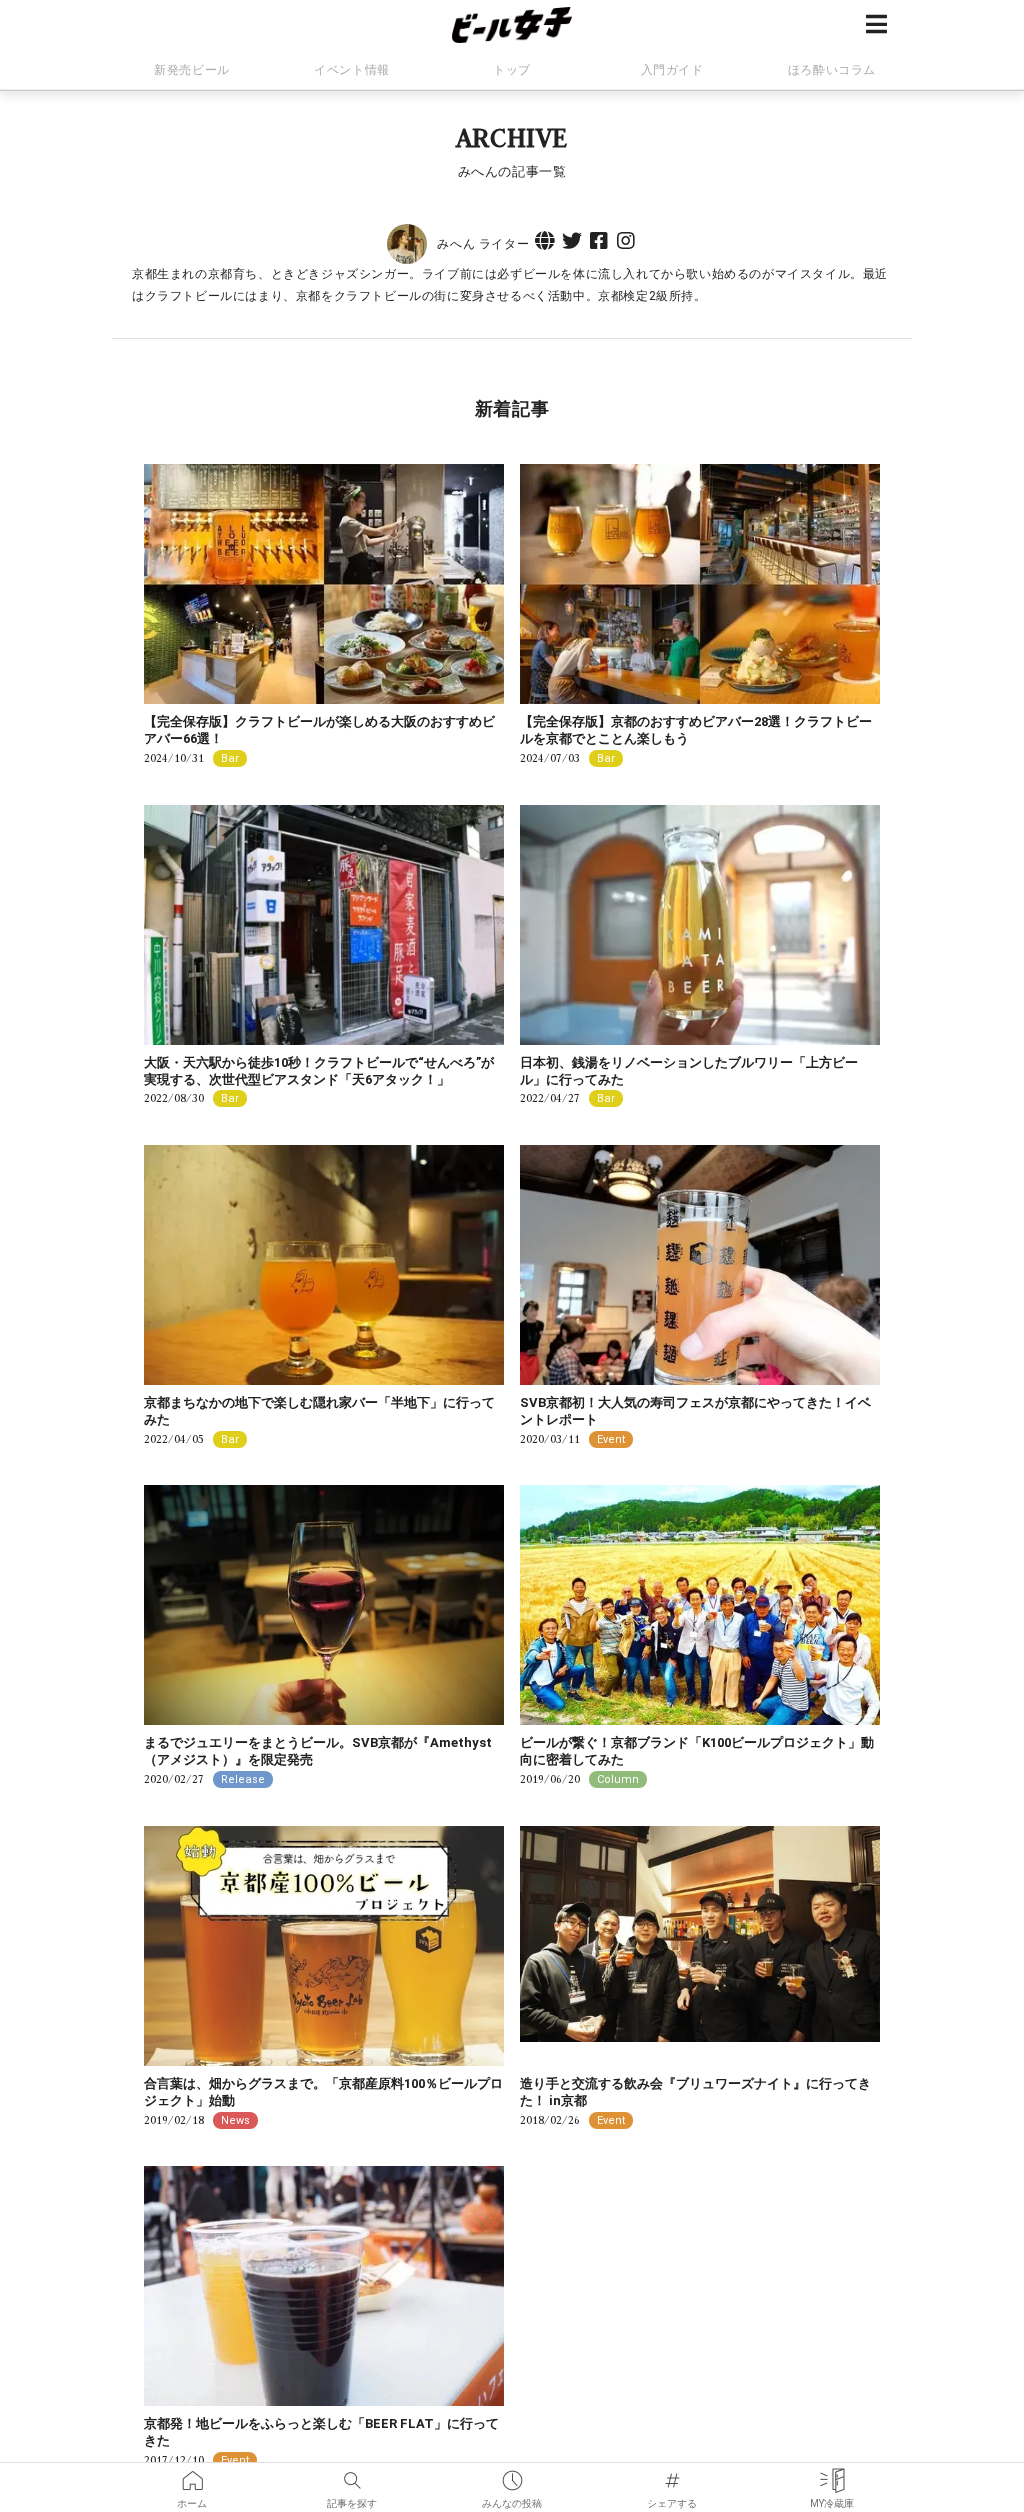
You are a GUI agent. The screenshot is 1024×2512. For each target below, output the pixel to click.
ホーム (192, 2474)
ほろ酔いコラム (832, 70)
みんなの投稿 (512, 2474)
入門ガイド (672, 70)
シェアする (672, 2474)
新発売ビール (192, 70)
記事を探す (352, 2474)
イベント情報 (352, 70)
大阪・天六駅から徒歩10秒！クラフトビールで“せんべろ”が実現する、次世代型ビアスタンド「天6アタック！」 (319, 1071)
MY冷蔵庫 (832, 2474)
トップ (512, 70)
